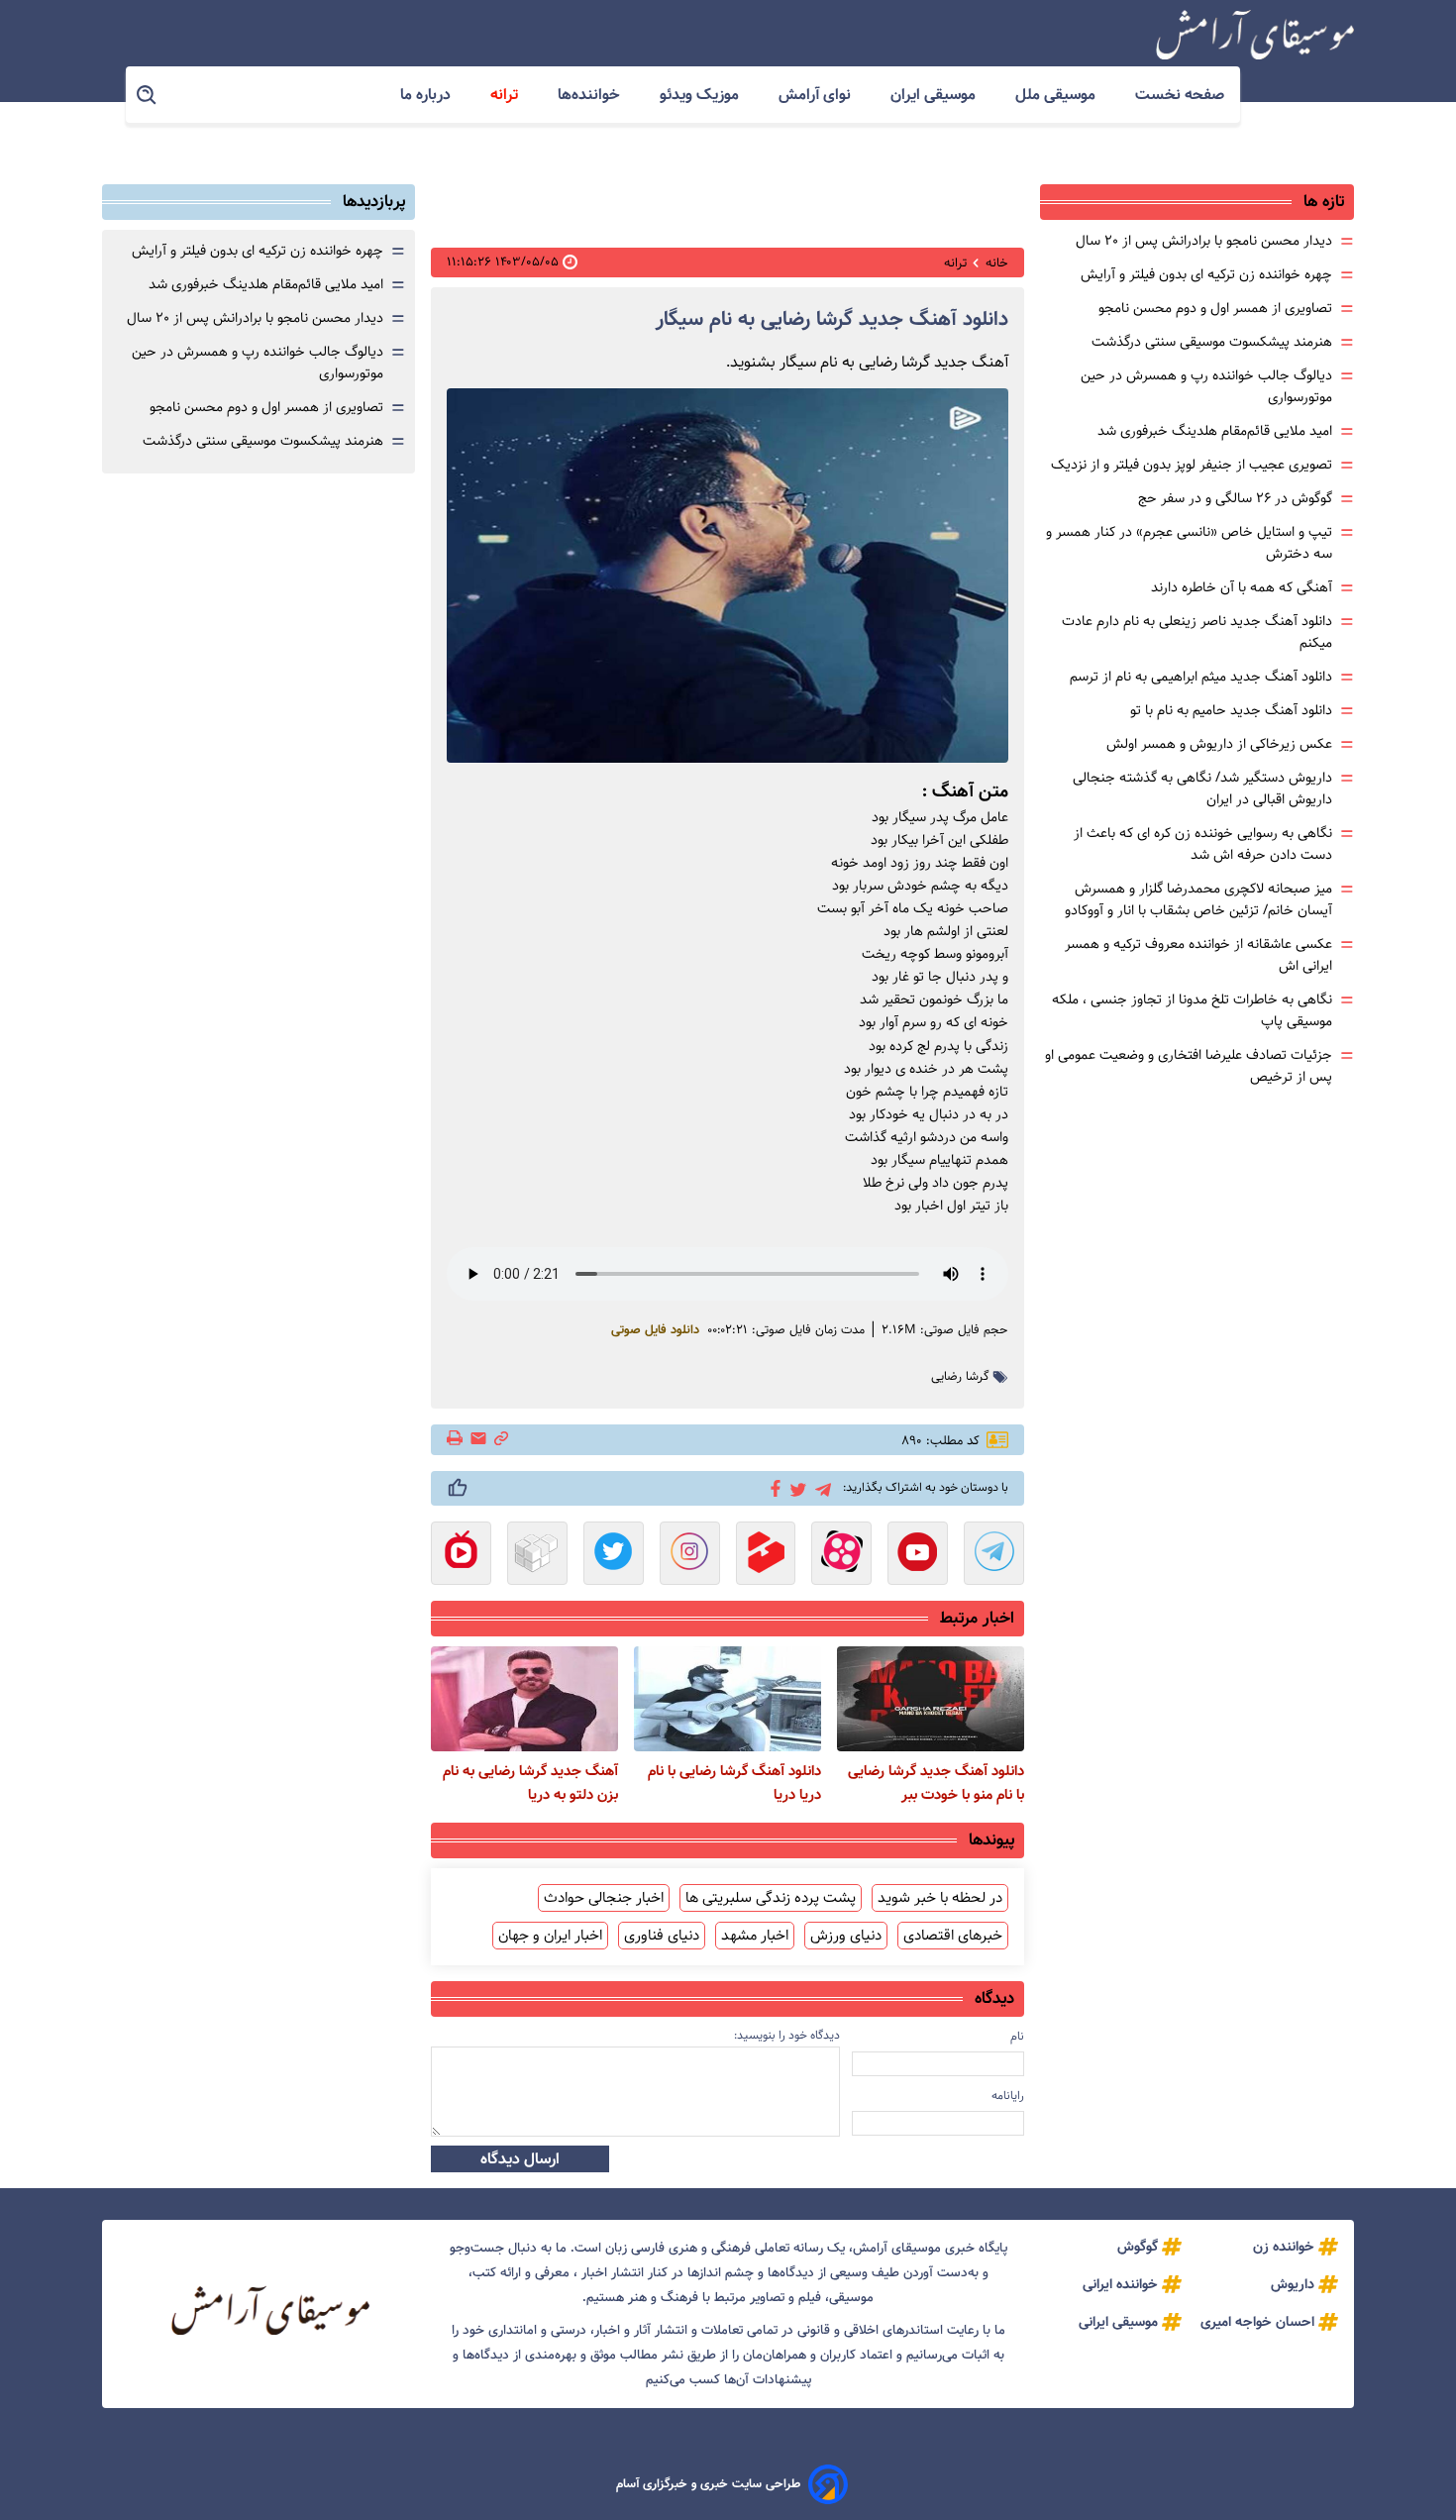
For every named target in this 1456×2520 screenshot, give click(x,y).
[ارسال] (478, 1440)
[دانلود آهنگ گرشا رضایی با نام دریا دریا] (728, 1699)
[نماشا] (461, 1555)
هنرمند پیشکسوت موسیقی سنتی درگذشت (1212, 342)
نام (1017, 2036)
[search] (148, 96)
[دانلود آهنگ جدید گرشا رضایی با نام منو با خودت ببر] (931, 1699)
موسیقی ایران (935, 95)
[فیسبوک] (772, 1487)
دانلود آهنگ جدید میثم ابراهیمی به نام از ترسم (1201, 677)
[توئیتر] (795, 1488)
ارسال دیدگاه (520, 2159)
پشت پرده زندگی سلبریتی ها (771, 1898)
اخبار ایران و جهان (550, 1936)
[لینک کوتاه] (501, 1440)
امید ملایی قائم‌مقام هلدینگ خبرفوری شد (1215, 431)
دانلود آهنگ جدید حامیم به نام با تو (1231, 710)
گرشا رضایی (960, 1377)
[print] (456, 1439)
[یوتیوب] (918, 1555)
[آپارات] (841, 1555)
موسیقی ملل (1057, 95)
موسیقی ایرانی (1118, 2322)
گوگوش (1138, 2247)
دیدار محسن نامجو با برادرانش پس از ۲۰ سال (1204, 241)
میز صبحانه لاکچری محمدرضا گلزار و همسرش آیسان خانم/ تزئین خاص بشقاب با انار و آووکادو (1198, 899)
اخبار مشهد (755, 1936)
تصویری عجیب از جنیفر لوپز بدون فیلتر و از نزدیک (1192, 465)
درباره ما (427, 95)
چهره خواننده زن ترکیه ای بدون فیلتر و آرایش (1206, 274)
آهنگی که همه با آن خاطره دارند (1242, 587)
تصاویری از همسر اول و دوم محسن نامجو (1215, 308)
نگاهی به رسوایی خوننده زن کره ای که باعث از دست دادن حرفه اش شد (1203, 844)
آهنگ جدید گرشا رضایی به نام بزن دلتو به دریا (530, 1783)
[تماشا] (766, 1555)
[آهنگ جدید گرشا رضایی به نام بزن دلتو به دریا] (524, 1699)
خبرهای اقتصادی (953, 1936)
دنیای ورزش (846, 1936)
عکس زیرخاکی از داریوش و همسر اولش (1219, 744)
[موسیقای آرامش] (1255, 35)
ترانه (506, 95)
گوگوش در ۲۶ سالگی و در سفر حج (1235, 498)
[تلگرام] (820, 1487)
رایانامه (1008, 2096)
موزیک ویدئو (701, 95)
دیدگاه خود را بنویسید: (787, 2035)
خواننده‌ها (591, 95)
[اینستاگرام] (690, 1555)
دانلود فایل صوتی (655, 1330)
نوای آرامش (817, 95)
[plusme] (458, 1488)
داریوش (1293, 2284)
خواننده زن (1284, 2247)
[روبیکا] (537, 1555)
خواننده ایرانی (1120, 2284)
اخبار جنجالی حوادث (604, 1898)
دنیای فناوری (662, 1936)
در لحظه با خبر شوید (940, 1898)
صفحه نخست (1180, 95)
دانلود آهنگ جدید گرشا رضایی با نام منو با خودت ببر (936, 1783)
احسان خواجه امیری (1257, 2322)
